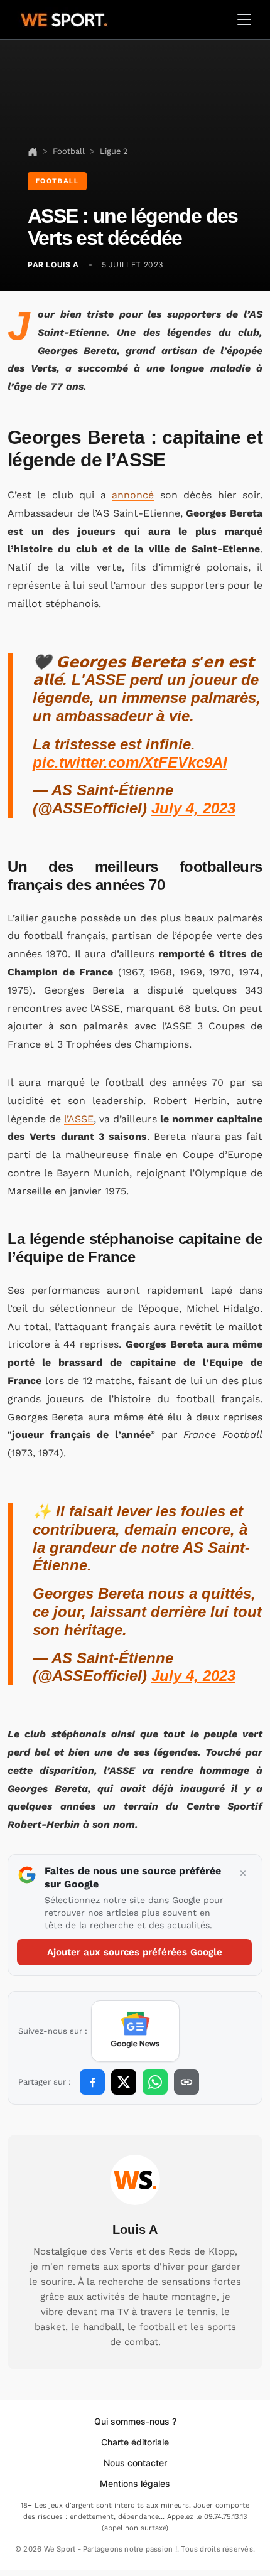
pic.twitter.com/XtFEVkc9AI (130, 762)
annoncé (133, 495)
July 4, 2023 (193, 808)
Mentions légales (135, 2483)
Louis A (135, 2230)
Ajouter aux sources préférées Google (135, 1952)
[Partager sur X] (124, 2082)
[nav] (33, 151)
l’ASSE (79, 1119)
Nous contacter (135, 2463)
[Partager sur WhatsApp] (155, 2082)
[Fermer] (243, 1874)
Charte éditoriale (135, 2442)
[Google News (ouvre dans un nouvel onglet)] (135, 2031)
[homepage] (64, 18)
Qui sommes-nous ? (135, 2421)
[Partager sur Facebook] (92, 2082)
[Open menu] (244, 19)
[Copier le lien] (186, 2082)
